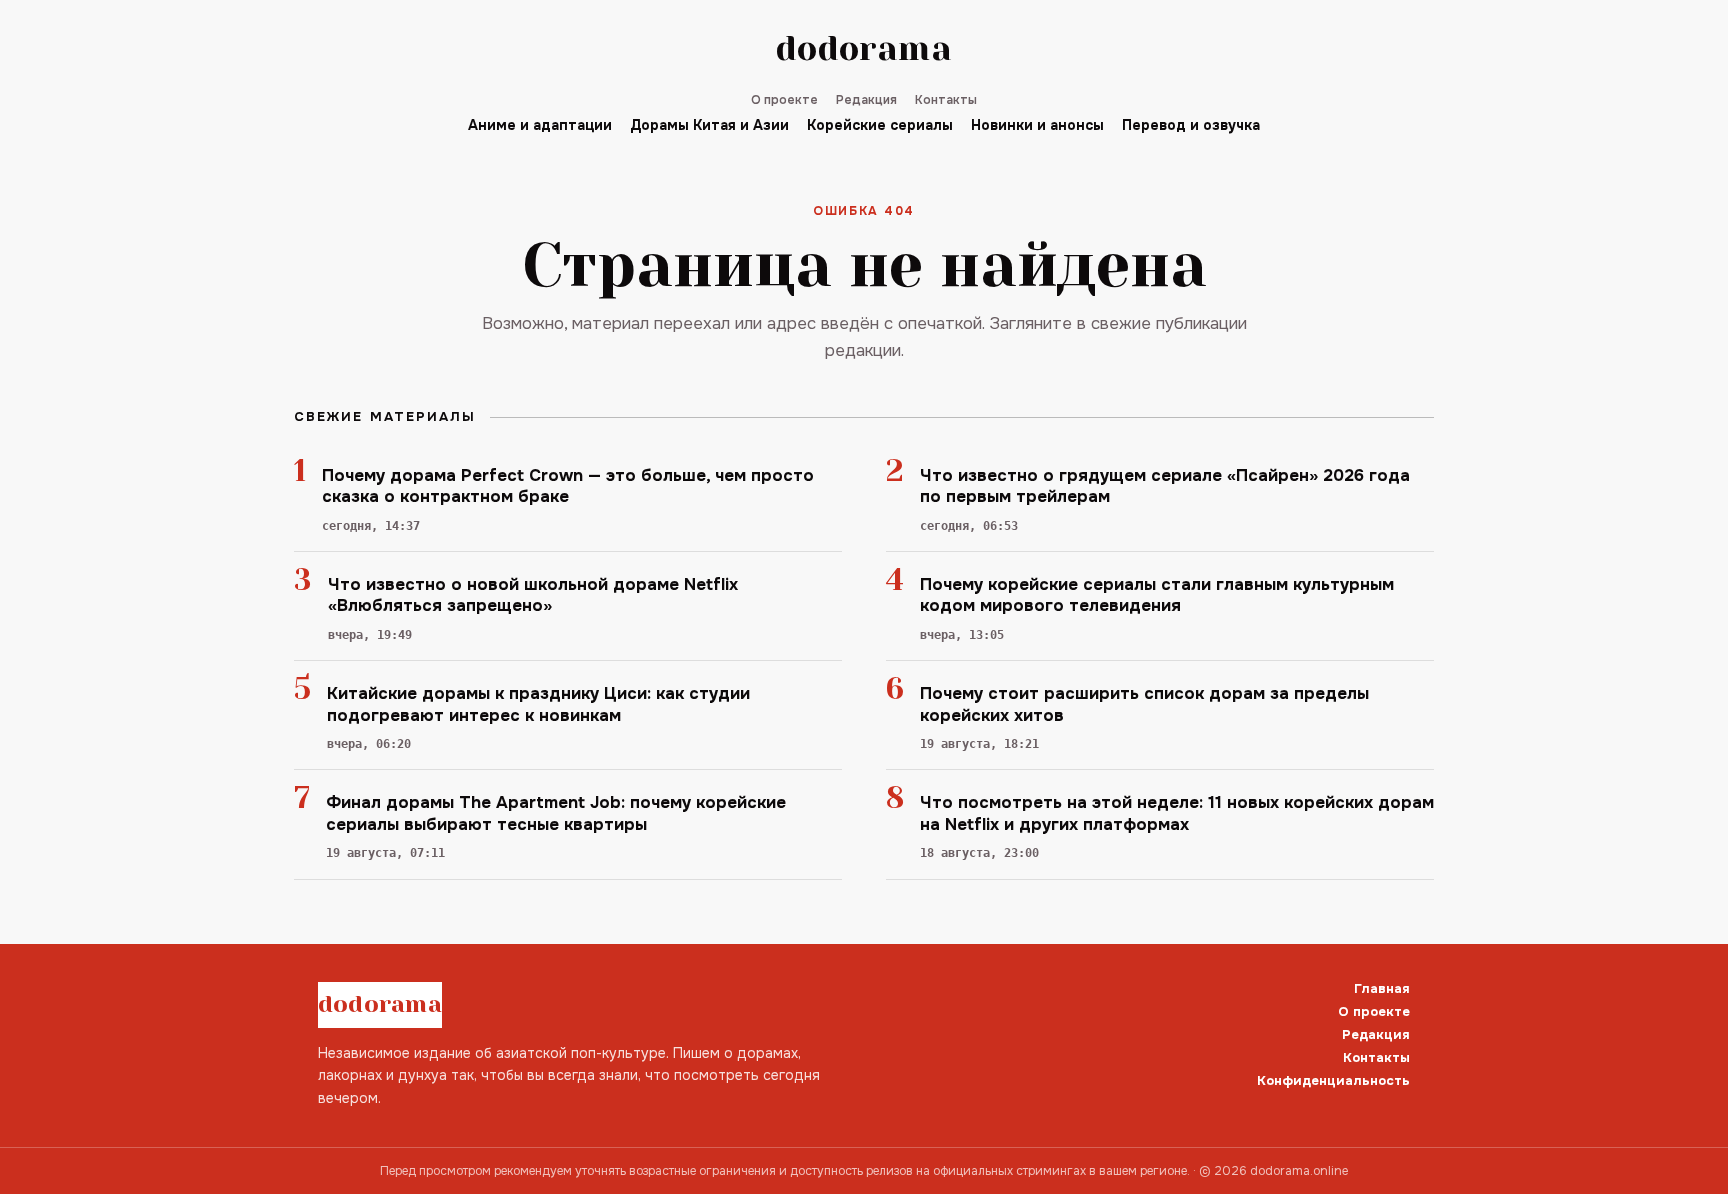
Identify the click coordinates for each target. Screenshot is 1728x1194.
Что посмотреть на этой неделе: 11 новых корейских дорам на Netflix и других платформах (1177, 813)
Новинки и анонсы (1037, 125)
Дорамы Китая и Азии (709, 125)
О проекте (784, 100)
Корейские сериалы (880, 125)
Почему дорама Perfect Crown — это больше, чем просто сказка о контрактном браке (568, 486)
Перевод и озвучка (1191, 125)
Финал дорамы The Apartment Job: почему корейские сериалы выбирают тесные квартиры (556, 813)
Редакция (866, 100)
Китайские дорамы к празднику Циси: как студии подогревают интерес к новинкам (538, 704)
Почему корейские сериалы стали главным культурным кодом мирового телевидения (1157, 595)
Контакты (946, 100)
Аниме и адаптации (540, 125)
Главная (1382, 988)
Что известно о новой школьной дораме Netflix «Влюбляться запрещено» (533, 595)
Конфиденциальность (1333, 1080)
